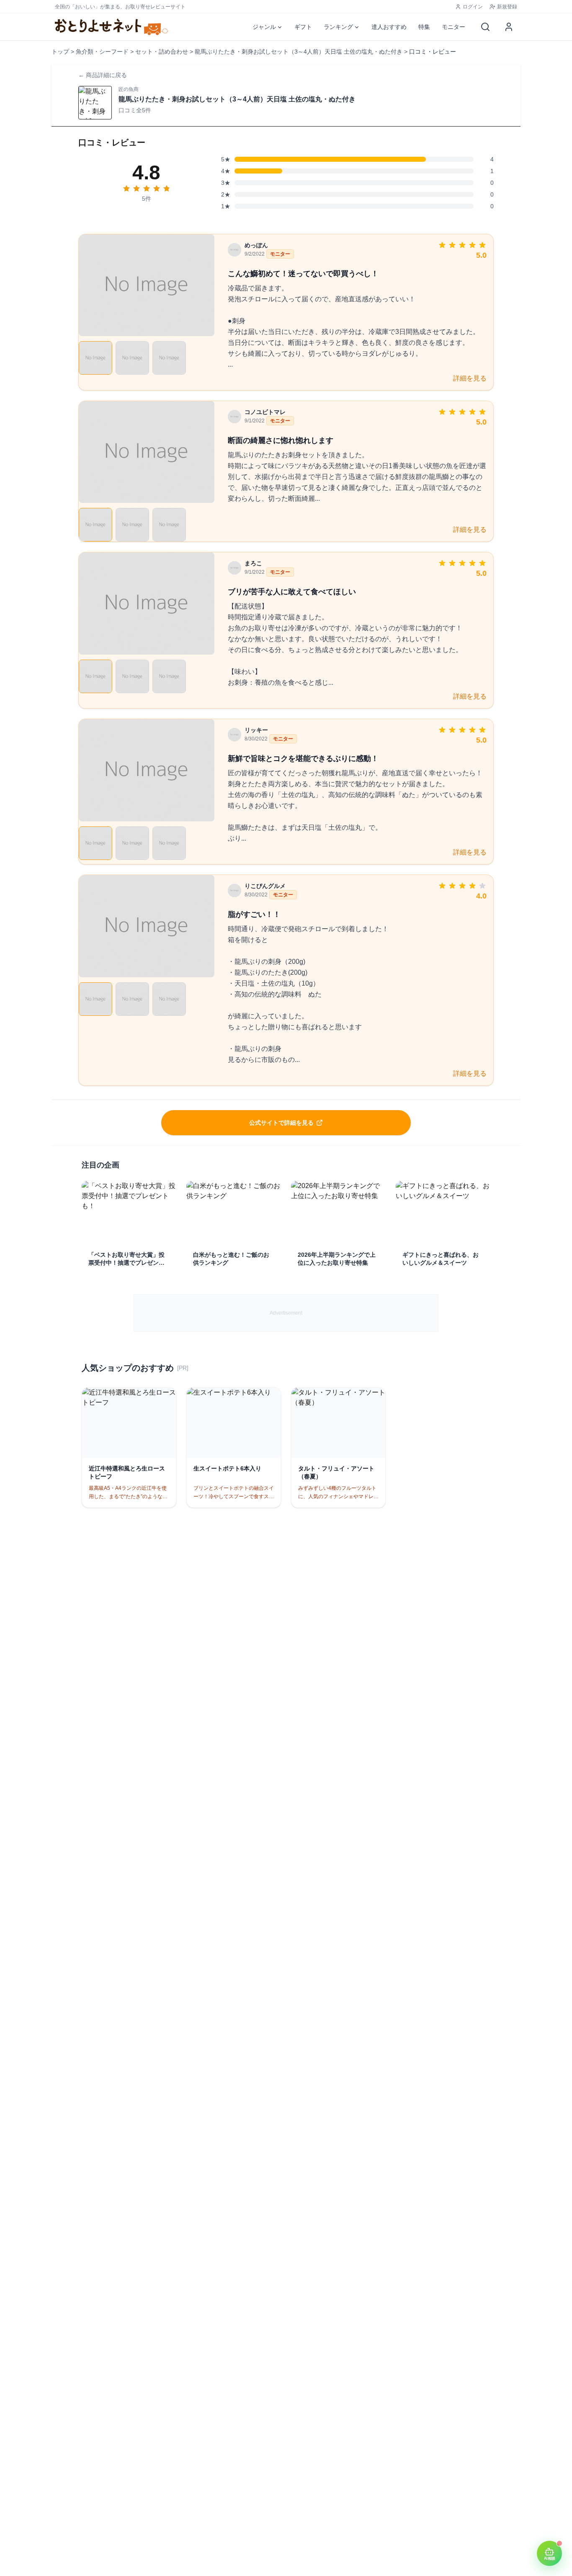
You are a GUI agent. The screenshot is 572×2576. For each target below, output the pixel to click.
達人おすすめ (389, 27)
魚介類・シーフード (102, 52)
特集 (424, 27)
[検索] (485, 27)
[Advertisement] (286, 1313)
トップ (60, 52)
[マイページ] (509, 27)
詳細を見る (470, 378)
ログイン (473, 7)
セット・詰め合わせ (162, 52)
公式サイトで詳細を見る (281, 1123)
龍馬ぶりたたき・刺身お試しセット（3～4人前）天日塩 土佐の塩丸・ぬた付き (299, 52)
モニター (453, 27)
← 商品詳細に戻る (103, 75)
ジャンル (264, 27)
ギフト (303, 27)
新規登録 (507, 7)
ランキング (338, 27)
